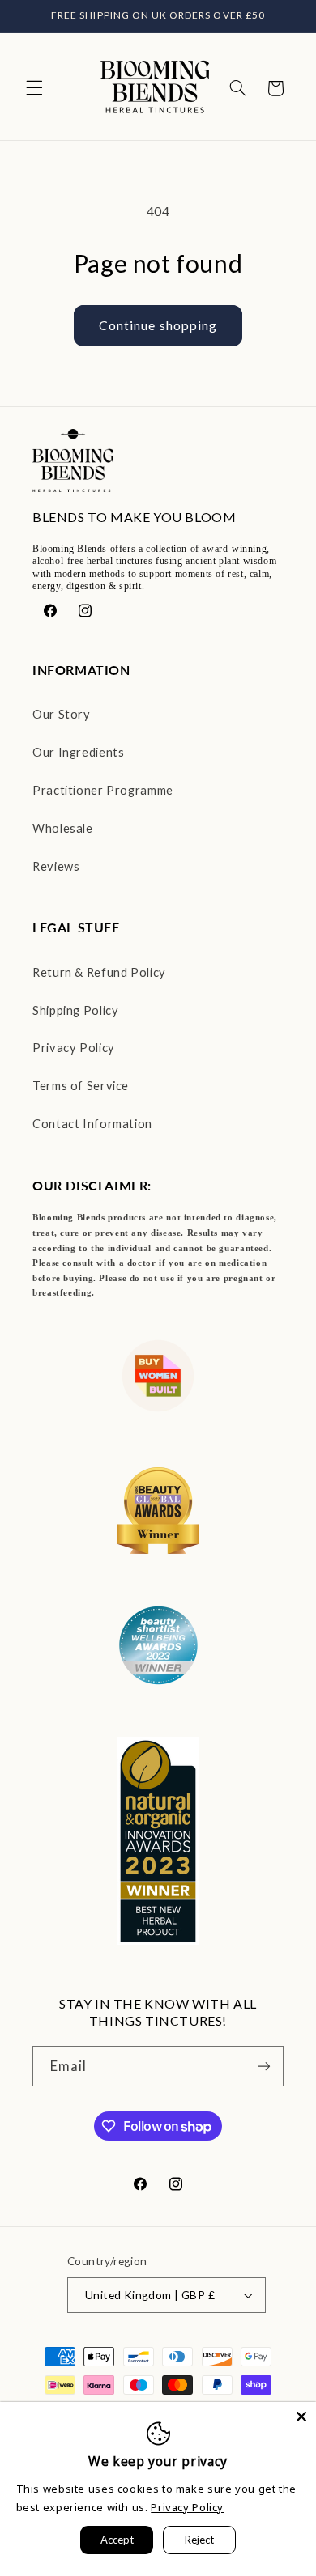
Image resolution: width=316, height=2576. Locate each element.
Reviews (56, 866)
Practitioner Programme (103, 790)
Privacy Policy (74, 1047)
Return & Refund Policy (99, 972)
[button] (34, 88)
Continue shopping (158, 325)
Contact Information (92, 1123)
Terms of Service (81, 1085)
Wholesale (63, 828)
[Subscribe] (264, 2066)
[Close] (301, 2417)
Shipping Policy (75, 1010)
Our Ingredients (78, 752)
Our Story (62, 714)
